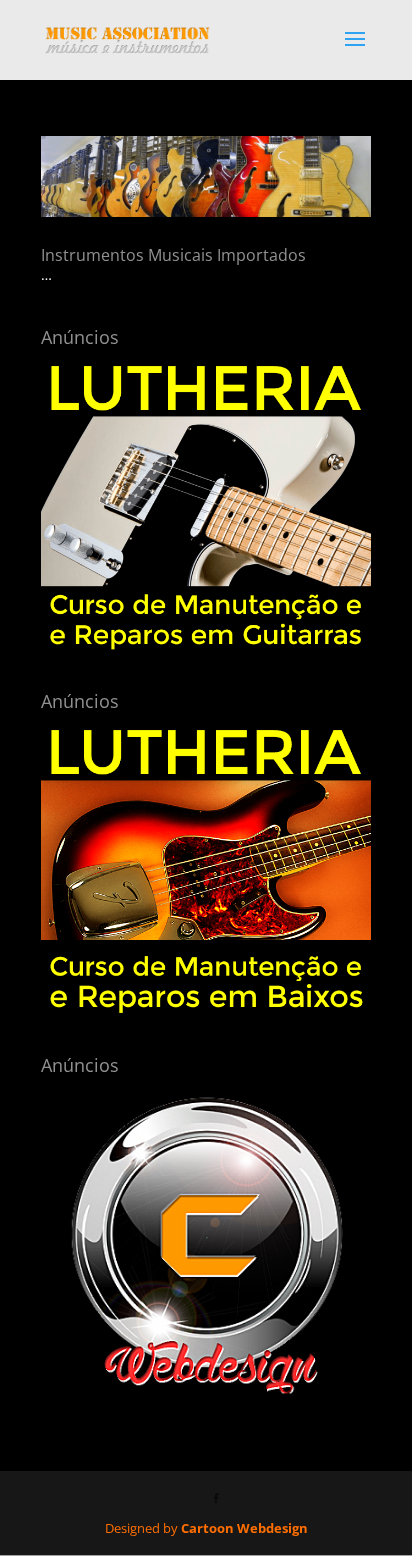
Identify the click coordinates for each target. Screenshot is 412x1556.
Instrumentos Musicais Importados (173, 255)
